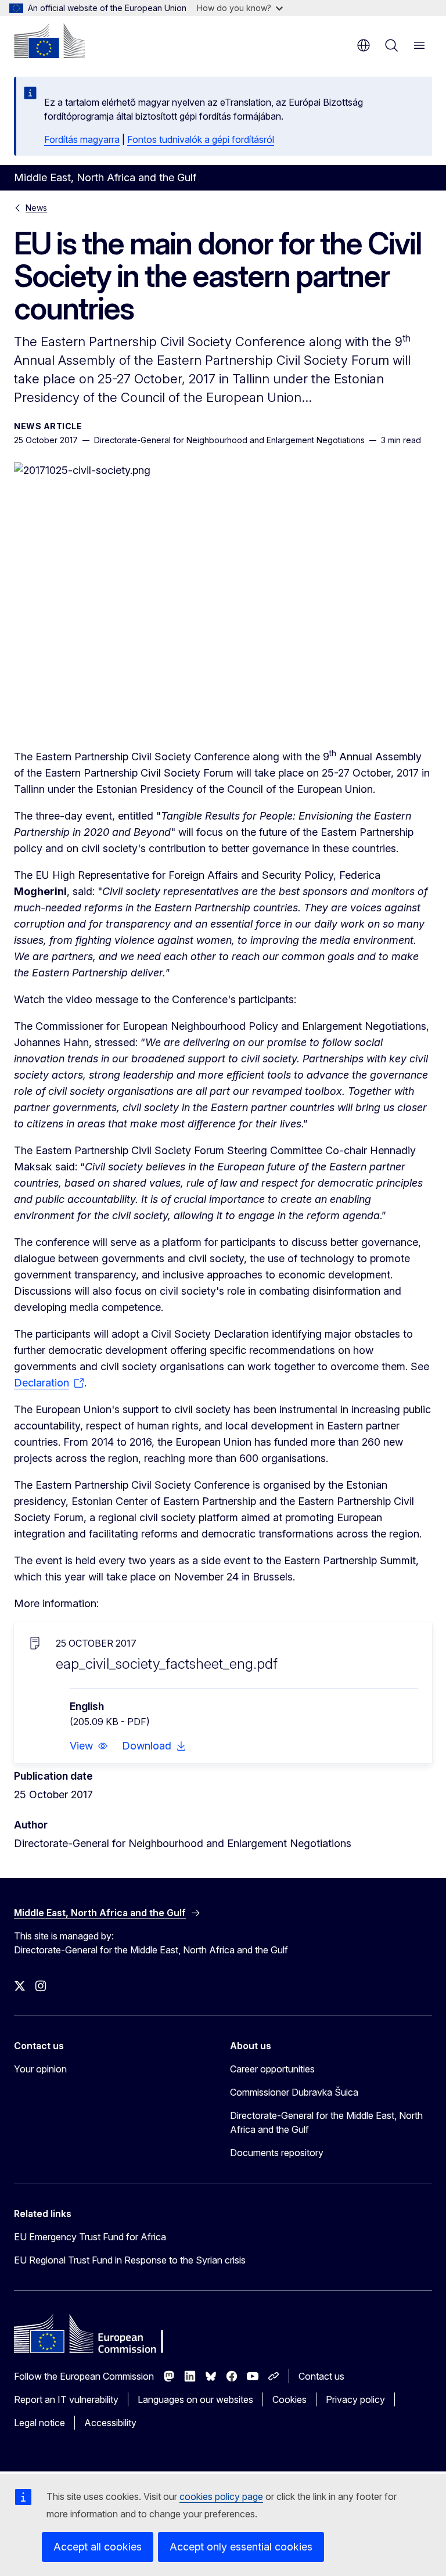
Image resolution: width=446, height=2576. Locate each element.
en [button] (364, 45)
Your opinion (40, 2069)
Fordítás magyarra (82, 139)
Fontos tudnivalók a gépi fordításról (201, 139)
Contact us (321, 2376)
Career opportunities (272, 2069)
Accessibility (110, 2423)
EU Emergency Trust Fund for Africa (90, 2237)
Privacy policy (355, 2399)
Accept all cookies (98, 2547)
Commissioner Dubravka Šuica (294, 2092)
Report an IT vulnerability (66, 2399)
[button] (89, 1746)
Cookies (289, 2399)
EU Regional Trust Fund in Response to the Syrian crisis (130, 2260)
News (36, 208)
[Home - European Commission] (49, 41)
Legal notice (39, 2423)
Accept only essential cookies (241, 2547)
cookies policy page (221, 2496)
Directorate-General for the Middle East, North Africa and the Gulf (326, 2122)
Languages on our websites (195, 2399)
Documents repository (277, 2153)
